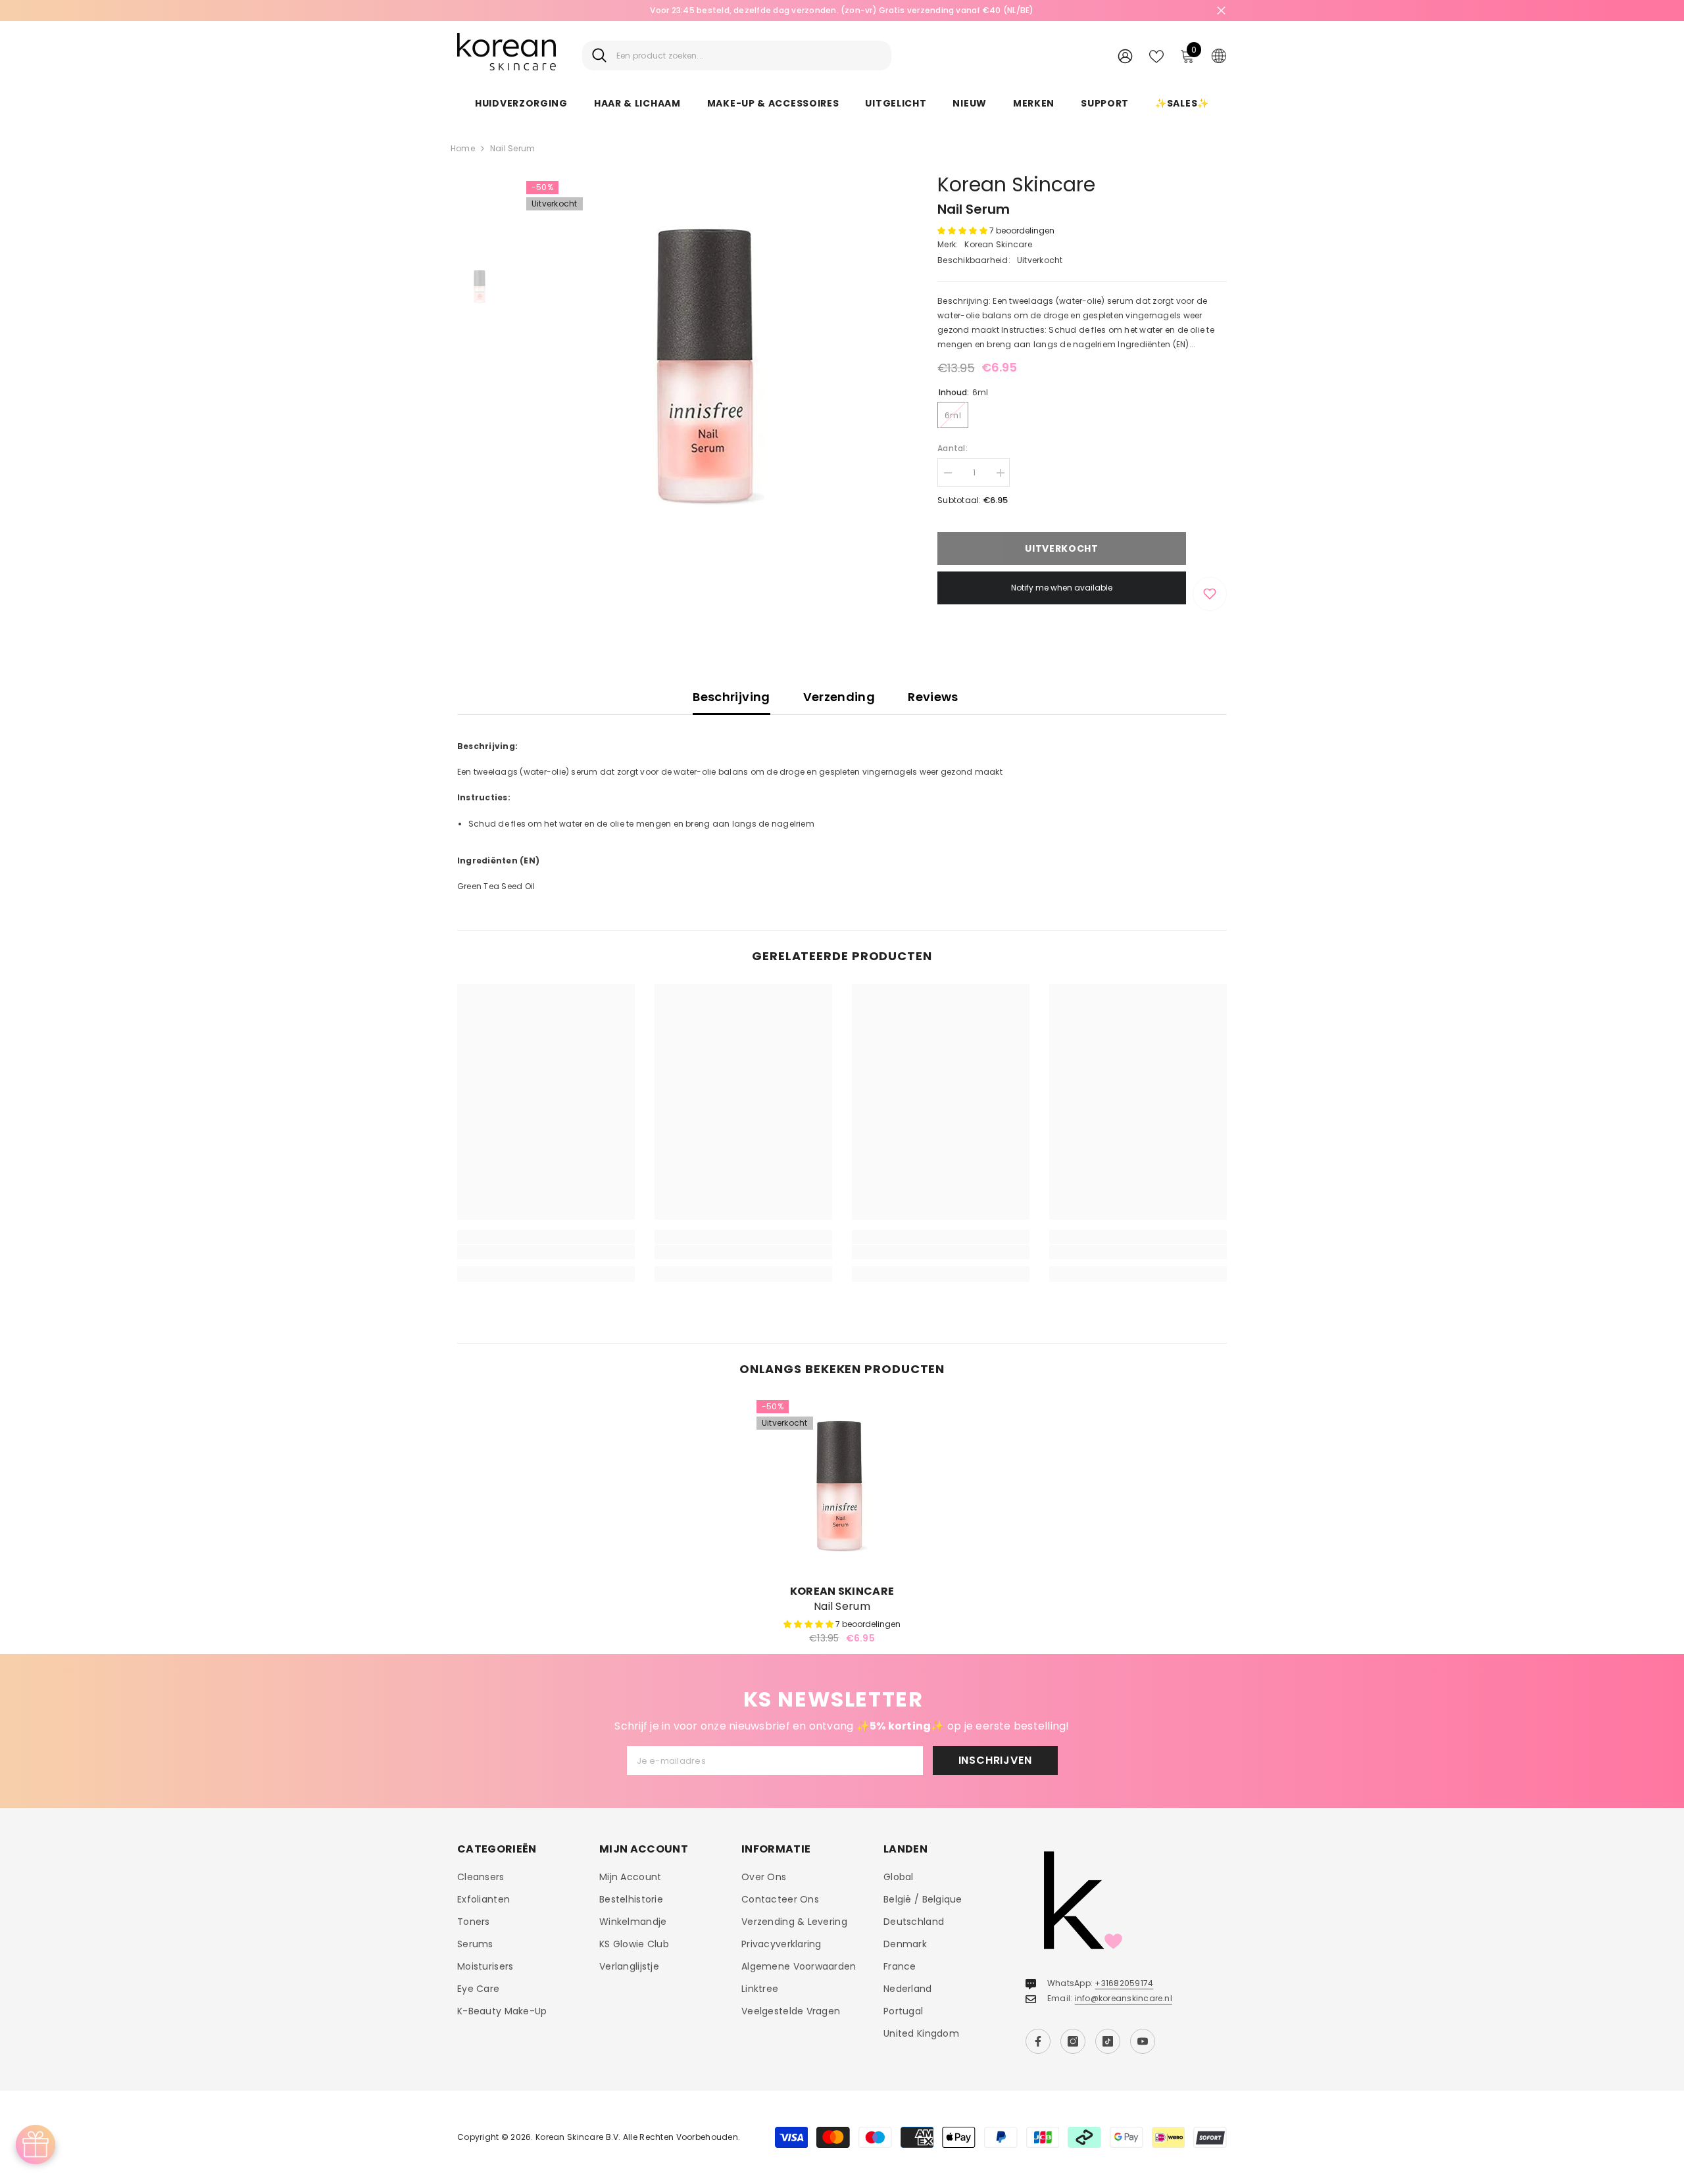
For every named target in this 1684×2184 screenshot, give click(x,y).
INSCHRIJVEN (995, 1760)
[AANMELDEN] (1125, 56)
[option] (711, 365)
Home (463, 148)
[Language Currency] (1219, 55)
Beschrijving (731, 697)
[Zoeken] (737, 56)
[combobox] (749, 56)
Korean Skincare (1016, 184)
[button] (963, 231)
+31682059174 (1124, 1983)
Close (1221, 11)
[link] (546, 1252)
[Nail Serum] (842, 1486)
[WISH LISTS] (1156, 55)
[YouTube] (1143, 2041)
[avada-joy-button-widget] (36, 2145)
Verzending (839, 697)
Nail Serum (842, 1607)
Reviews (933, 697)
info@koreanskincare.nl (1124, 1998)
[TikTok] (1108, 2041)
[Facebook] (1038, 2041)
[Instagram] (1073, 2041)
